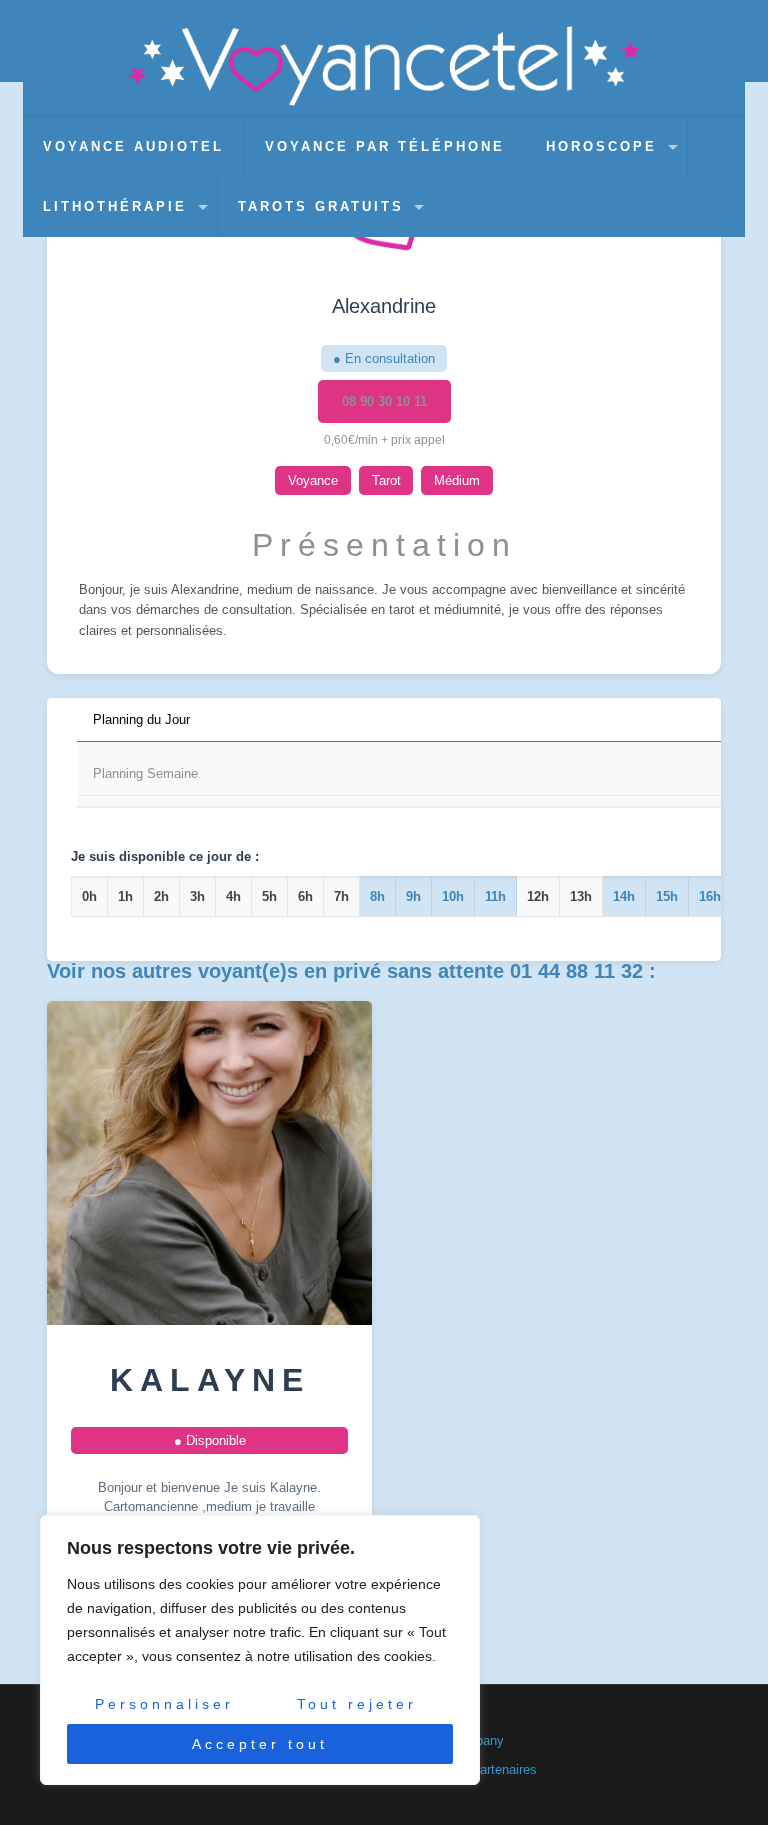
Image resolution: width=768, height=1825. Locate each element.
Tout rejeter (357, 1704)
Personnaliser (164, 1704)
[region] (260, 1650)
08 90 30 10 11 (384, 401)
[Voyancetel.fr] (384, 66)
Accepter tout (260, 1744)
